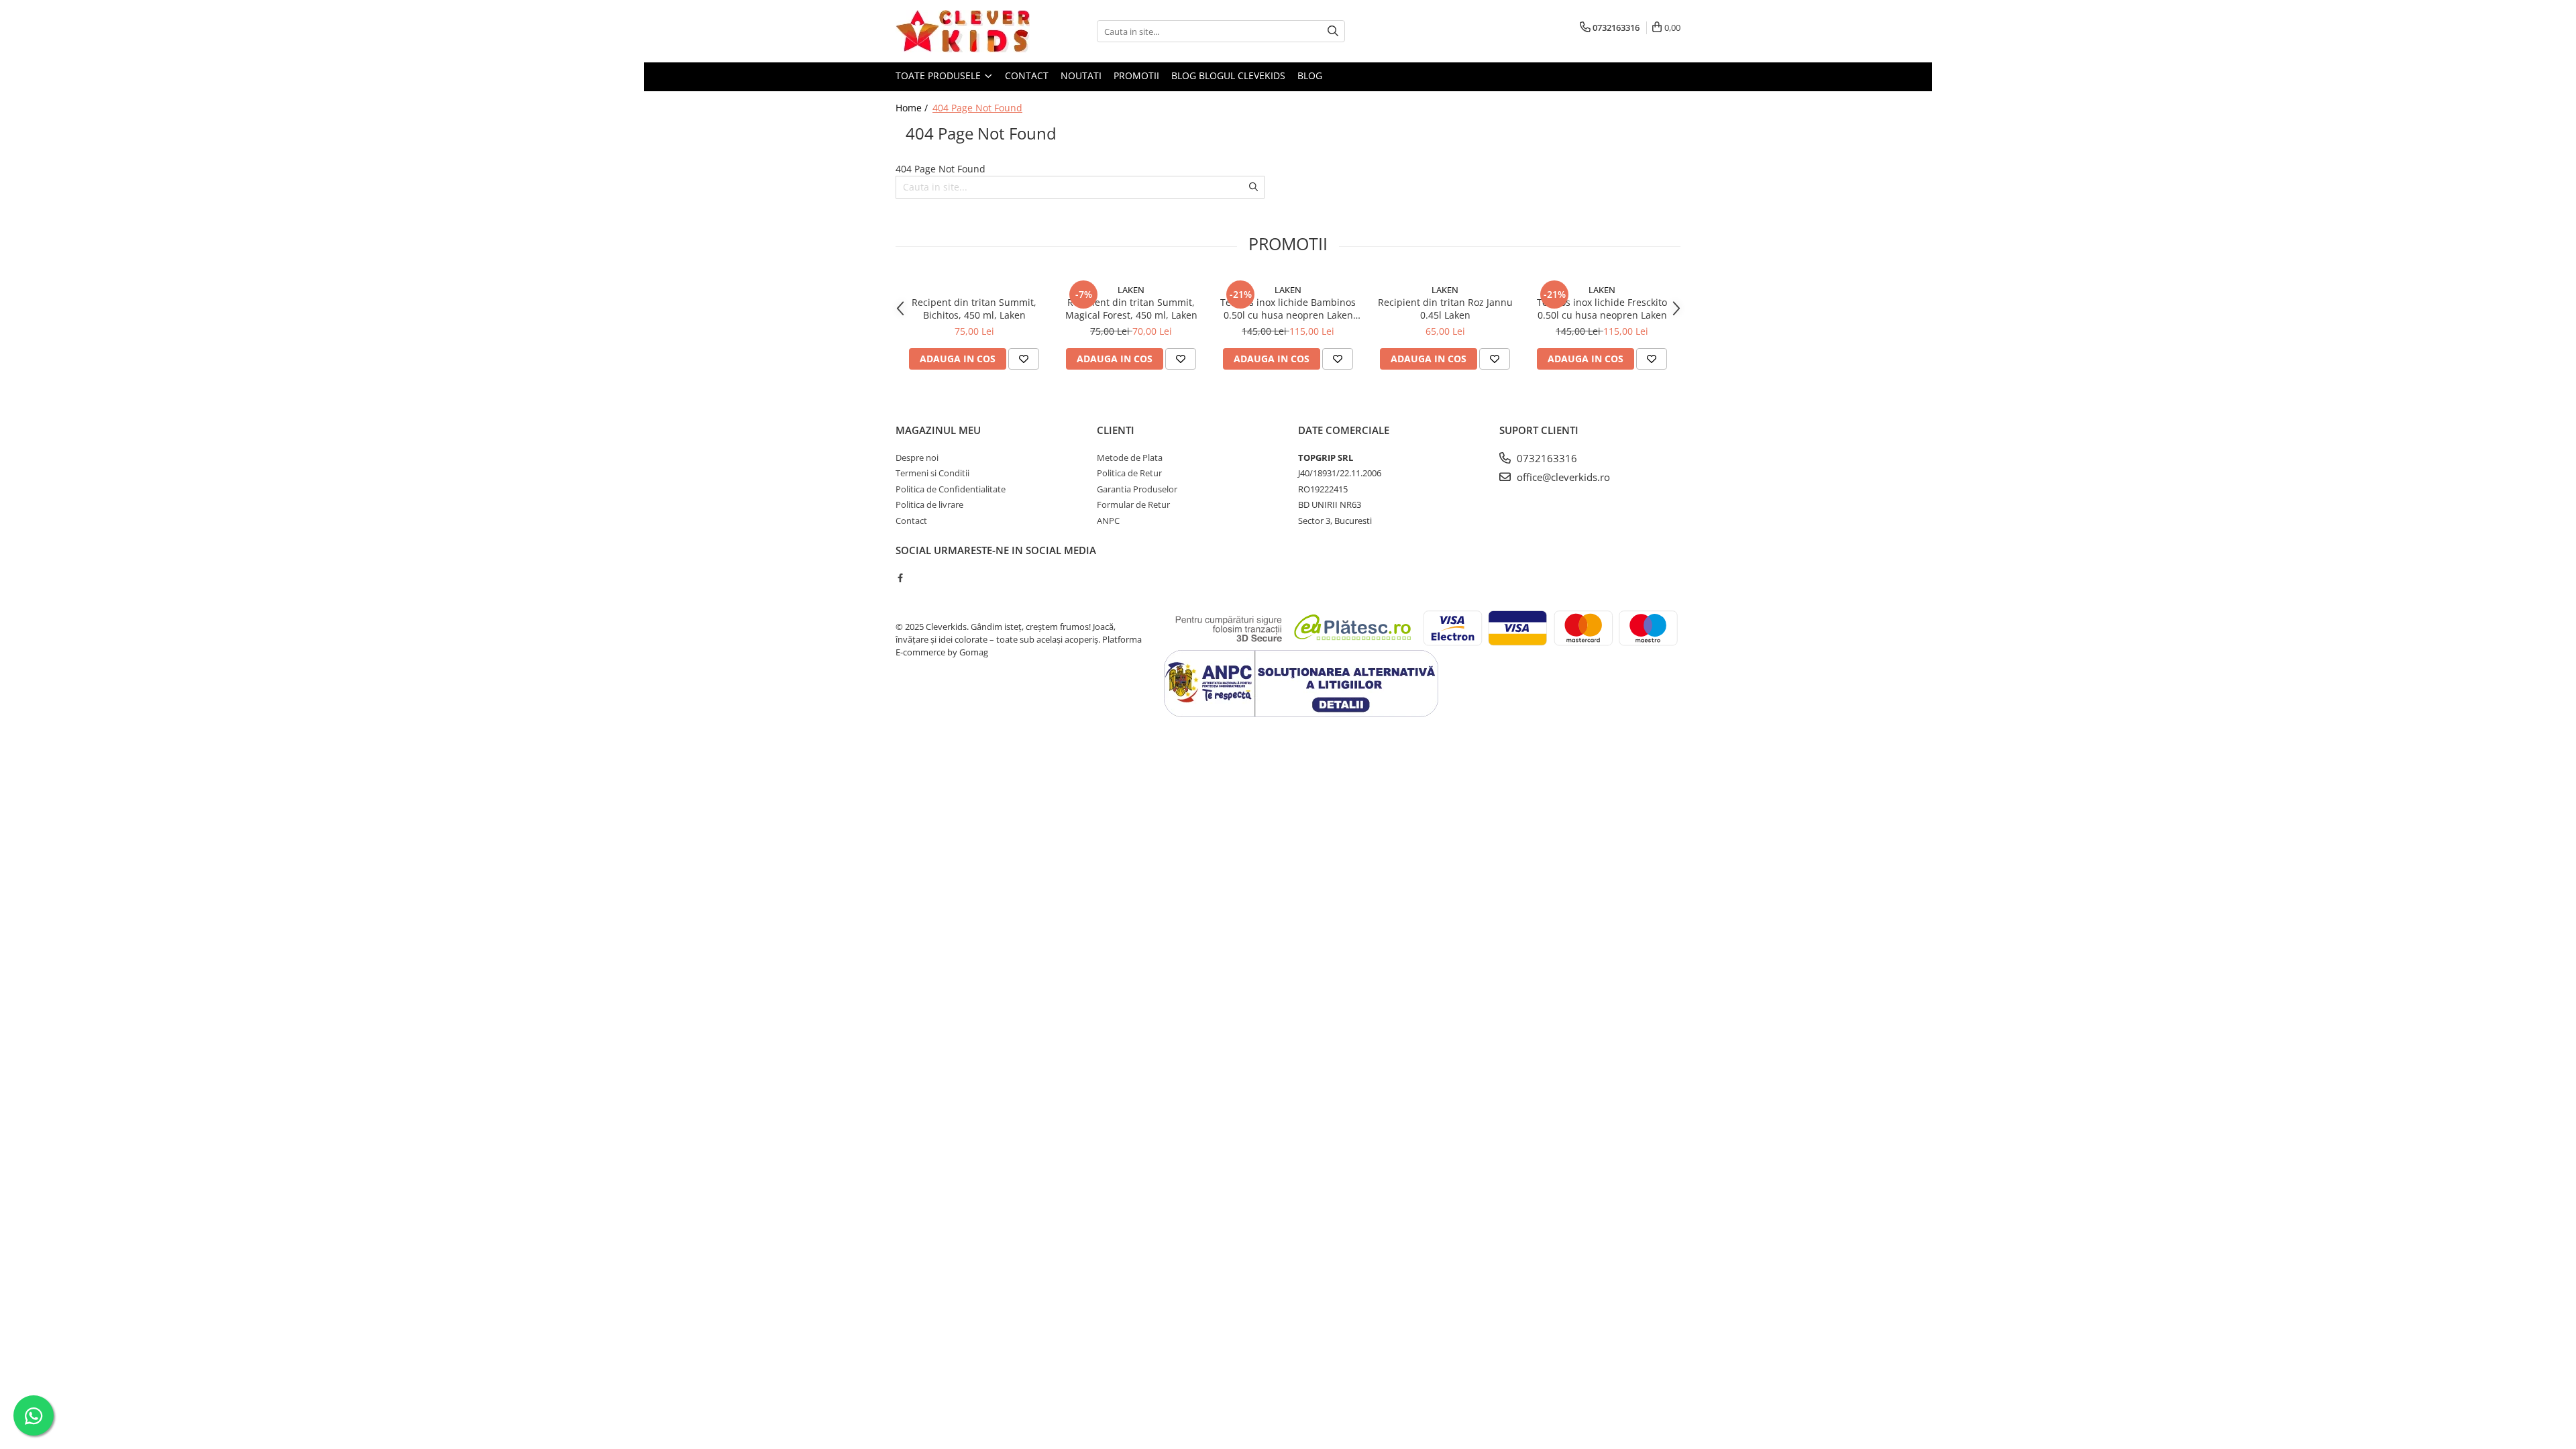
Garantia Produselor (1137, 489)
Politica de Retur (1129, 473)
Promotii (1136, 75)
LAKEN (1131, 290)
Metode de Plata (1130, 458)
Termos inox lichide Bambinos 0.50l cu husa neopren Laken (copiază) (1288, 309)
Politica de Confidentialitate (951, 489)
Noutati (1081, 75)
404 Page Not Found (977, 108)
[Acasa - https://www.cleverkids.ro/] (963, 31)
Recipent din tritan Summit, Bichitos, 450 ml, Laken (974, 309)
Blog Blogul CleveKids (1228, 75)
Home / (913, 108)
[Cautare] (1333, 31)
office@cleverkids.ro (1562, 477)
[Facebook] (900, 578)
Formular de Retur (1133, 504)
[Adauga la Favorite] (1024, 359)
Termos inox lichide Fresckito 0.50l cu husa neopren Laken (1602, 309)
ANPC (1108, 521)
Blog (1310, 75)
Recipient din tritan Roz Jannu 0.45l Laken (1445, 309)
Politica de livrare (929, 504)
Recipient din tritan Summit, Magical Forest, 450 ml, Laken (1131, 309)
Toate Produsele (940, 75)
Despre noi (917, 458)
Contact (1027, 75)
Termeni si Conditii (932, 473)
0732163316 (1546, 458)
